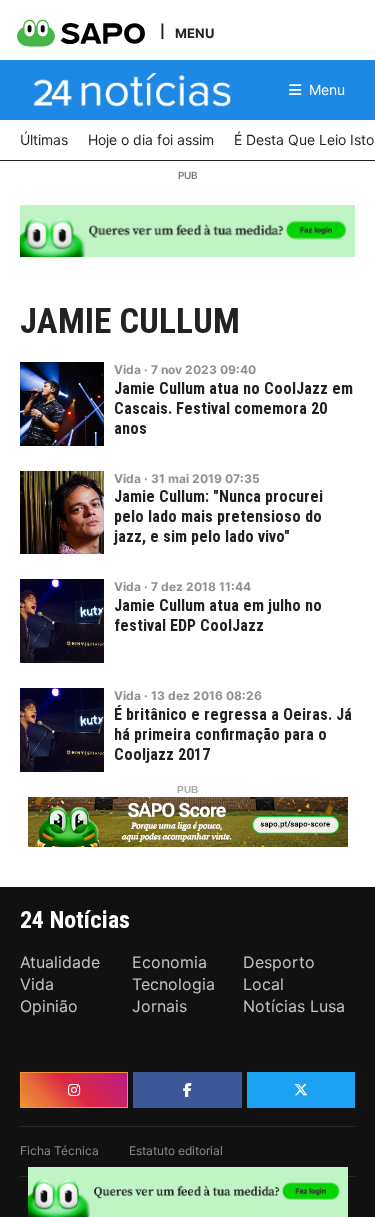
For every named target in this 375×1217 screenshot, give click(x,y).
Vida (127, 369)
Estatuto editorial (176, 1150)
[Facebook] (187, 1090)
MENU (194, 32)
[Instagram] (74, 1090)
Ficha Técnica (59, 1150)
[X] (301, 1090)
